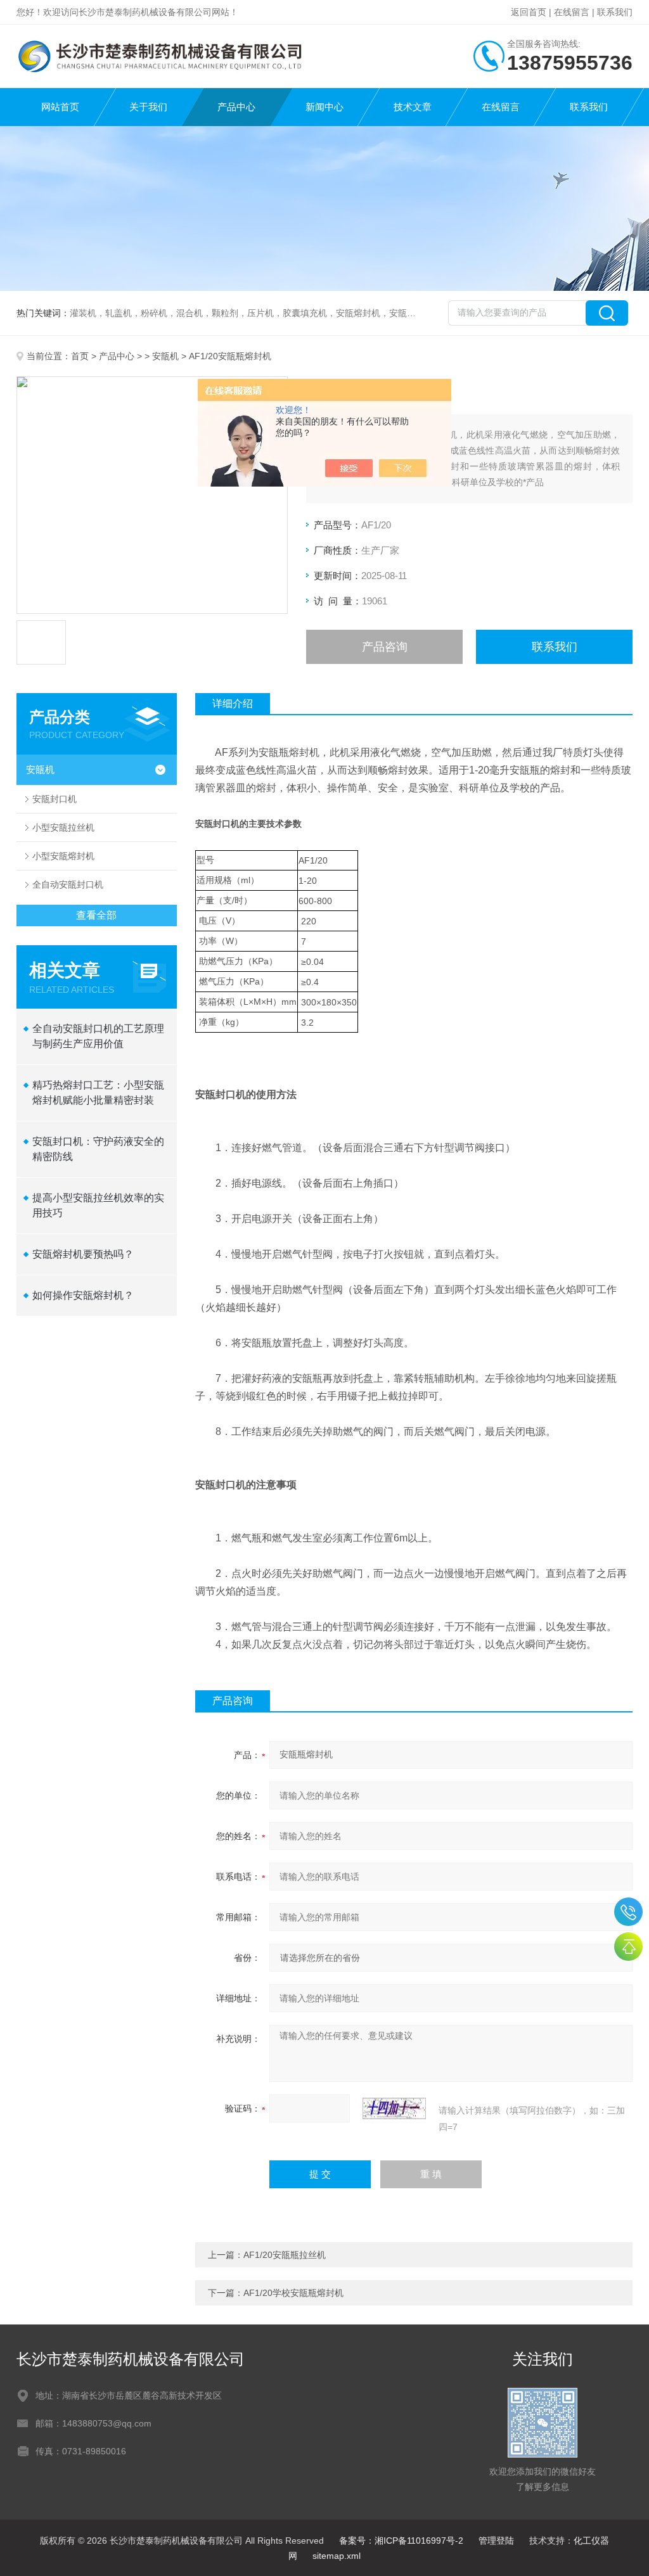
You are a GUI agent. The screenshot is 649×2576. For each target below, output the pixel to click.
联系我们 (615, 12)
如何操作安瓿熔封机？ (83, 1295)
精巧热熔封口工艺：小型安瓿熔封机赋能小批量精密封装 (98, 1093)
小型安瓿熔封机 (63, 856)
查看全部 (96, 915)
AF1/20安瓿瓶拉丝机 (285, 2255)
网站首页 (60, 107)
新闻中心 (324, 107)
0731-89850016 (628, 1912)
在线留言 (572, 12)
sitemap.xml (337, 2556)
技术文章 (413, 107)
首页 (80, 356)
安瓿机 (165, 356)
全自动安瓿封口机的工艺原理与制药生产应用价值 (98, 1036)
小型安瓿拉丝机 (63, 827)
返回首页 (529, 12)
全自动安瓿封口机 (68, 884)
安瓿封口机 (55, 799)
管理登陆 (496, 2541)
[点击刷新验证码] (394, 2108)
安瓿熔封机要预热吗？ (83, 1254)
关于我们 (148, 107)
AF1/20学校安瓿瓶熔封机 (293, 2293)
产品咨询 (385, 647)
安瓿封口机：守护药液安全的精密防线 (98, 1149)
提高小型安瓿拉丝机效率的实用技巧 (98, 1205)
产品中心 (236, 107)
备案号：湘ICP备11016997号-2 (401, 2541)
